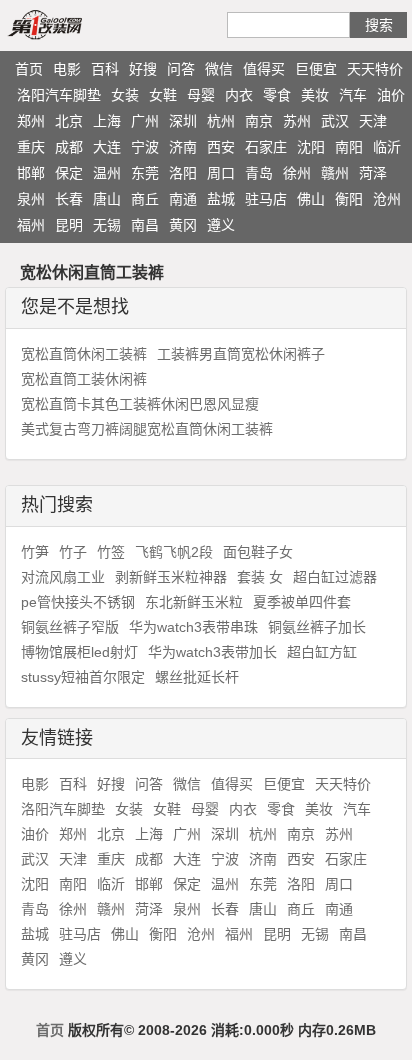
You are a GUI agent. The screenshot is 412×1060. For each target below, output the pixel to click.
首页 (29, 69)
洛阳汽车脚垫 (59, 95)
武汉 (335, 121)
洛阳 (183, 173)
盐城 (221, 199)
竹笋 (35, 552)
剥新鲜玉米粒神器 (171, 577)
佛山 (311, 199)
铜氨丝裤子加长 (317, 627)
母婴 (201, 95)
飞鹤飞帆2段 (174, 552)
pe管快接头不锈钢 (78, 602)
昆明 (69, 225)
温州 (107, 173)
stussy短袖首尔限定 (83, 677)
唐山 (107, 199)
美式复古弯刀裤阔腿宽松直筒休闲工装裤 (147, 429)
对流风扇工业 (63, 577)
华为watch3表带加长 (212, 652)
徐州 (297, 173)
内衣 (239, 95)
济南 (183, 147)
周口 (221, 173)
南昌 (145, 225)
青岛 (259, 173)
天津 (373, 121)
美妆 (315, 95)
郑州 (31, 121)
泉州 (31, 199)
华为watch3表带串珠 (193, 627)
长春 (69, 199)
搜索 (379, 25)
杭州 (221, 121)
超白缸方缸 (322, 652)
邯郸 (31, 173)
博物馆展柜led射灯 (79, 652)
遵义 (221, 225)
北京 (69, 121)
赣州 (335, 173)
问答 (181, 69)
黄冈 (183, 225)
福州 (31, 225)
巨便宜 (316, 69)
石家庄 (266, 147)
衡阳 (349, 199)
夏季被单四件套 (302, 602)
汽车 (353, 95)
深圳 (183, 121)
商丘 (145, 199)
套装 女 (260, 577)
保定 (69, 173)
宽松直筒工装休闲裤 (84, 379)
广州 (145, 121)
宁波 (145, 147)
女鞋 (163, 95)
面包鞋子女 (258, 552)
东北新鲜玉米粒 (194, 602)
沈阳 (311, 147)
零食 (277, 95)
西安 (221, 147)
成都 (69, 147)
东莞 (145, 173)
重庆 (31, 147)
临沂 (387, 147)
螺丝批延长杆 (197, 677)
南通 (183, 199)
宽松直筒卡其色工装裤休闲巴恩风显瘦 (140, 404)
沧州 (387, 199)
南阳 (349, 147)
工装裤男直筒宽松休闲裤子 (241, 354)
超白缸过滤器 (335, 577)
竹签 (111, 552)
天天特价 (375, 69)
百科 (105, 69)
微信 (219, 69)
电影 (67, 69)
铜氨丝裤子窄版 (70, 627)
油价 (391, 95)
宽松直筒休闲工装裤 (84, 354)
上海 (107, 121)
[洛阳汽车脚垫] (68, 24)
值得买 (264, 69)
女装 (125, 95)
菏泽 (373, 173)
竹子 (73, 552)
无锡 (107, 225)
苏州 (297, 121)
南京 (259, 121)
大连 (107, 147)
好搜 (143, 69)
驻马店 (266, 199)
